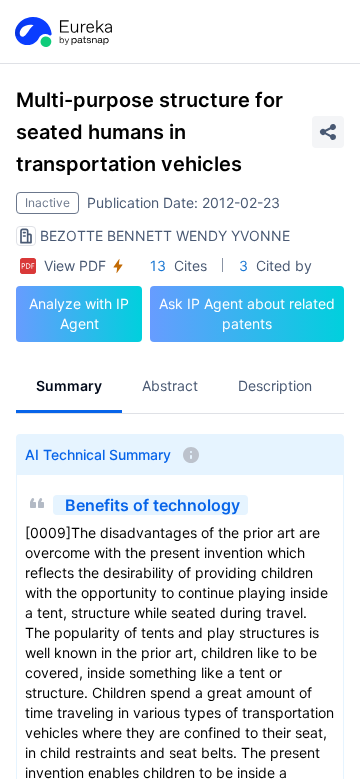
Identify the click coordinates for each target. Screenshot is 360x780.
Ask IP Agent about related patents (247, 313)
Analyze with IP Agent (79, 313)
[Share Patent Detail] (328, 132)
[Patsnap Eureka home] (62, 32)
